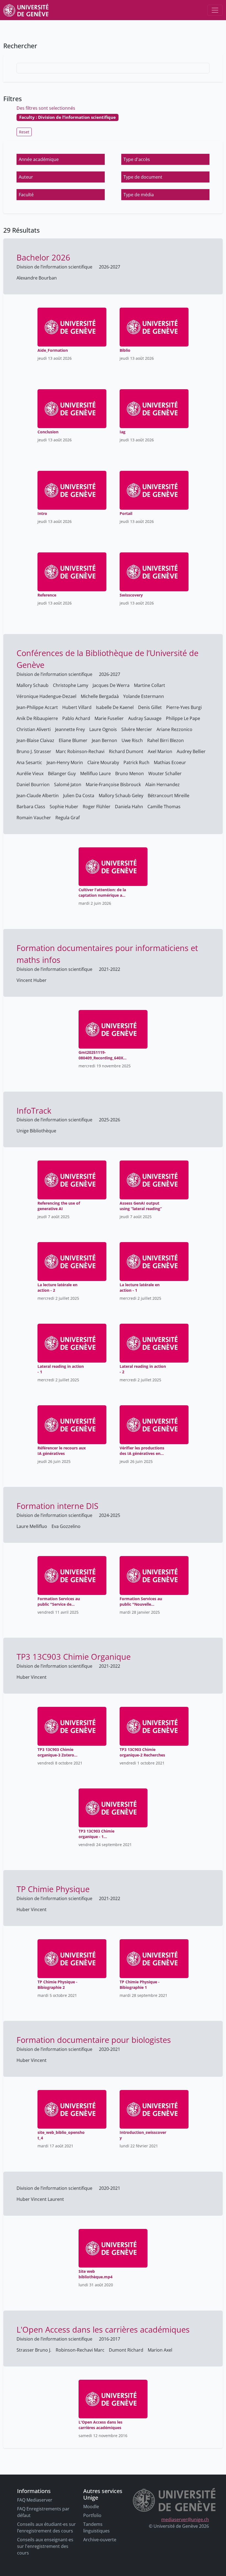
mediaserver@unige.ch (185, 2519)
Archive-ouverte (100, 2540)
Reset (24, 132)
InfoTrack (34, 1110)
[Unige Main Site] (26, 10)
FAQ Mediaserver (35, 2500)
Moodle (91, 2507)
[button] (61, 159)
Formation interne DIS (57, 1506)
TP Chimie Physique (53, 1889)
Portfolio (92, 2515)
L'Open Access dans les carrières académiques (103, 2329)
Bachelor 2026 (43, 257)
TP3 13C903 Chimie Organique (74, 1657)
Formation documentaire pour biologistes (94, 2040)
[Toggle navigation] (215, 10)
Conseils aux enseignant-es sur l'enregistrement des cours (45, 2546)
